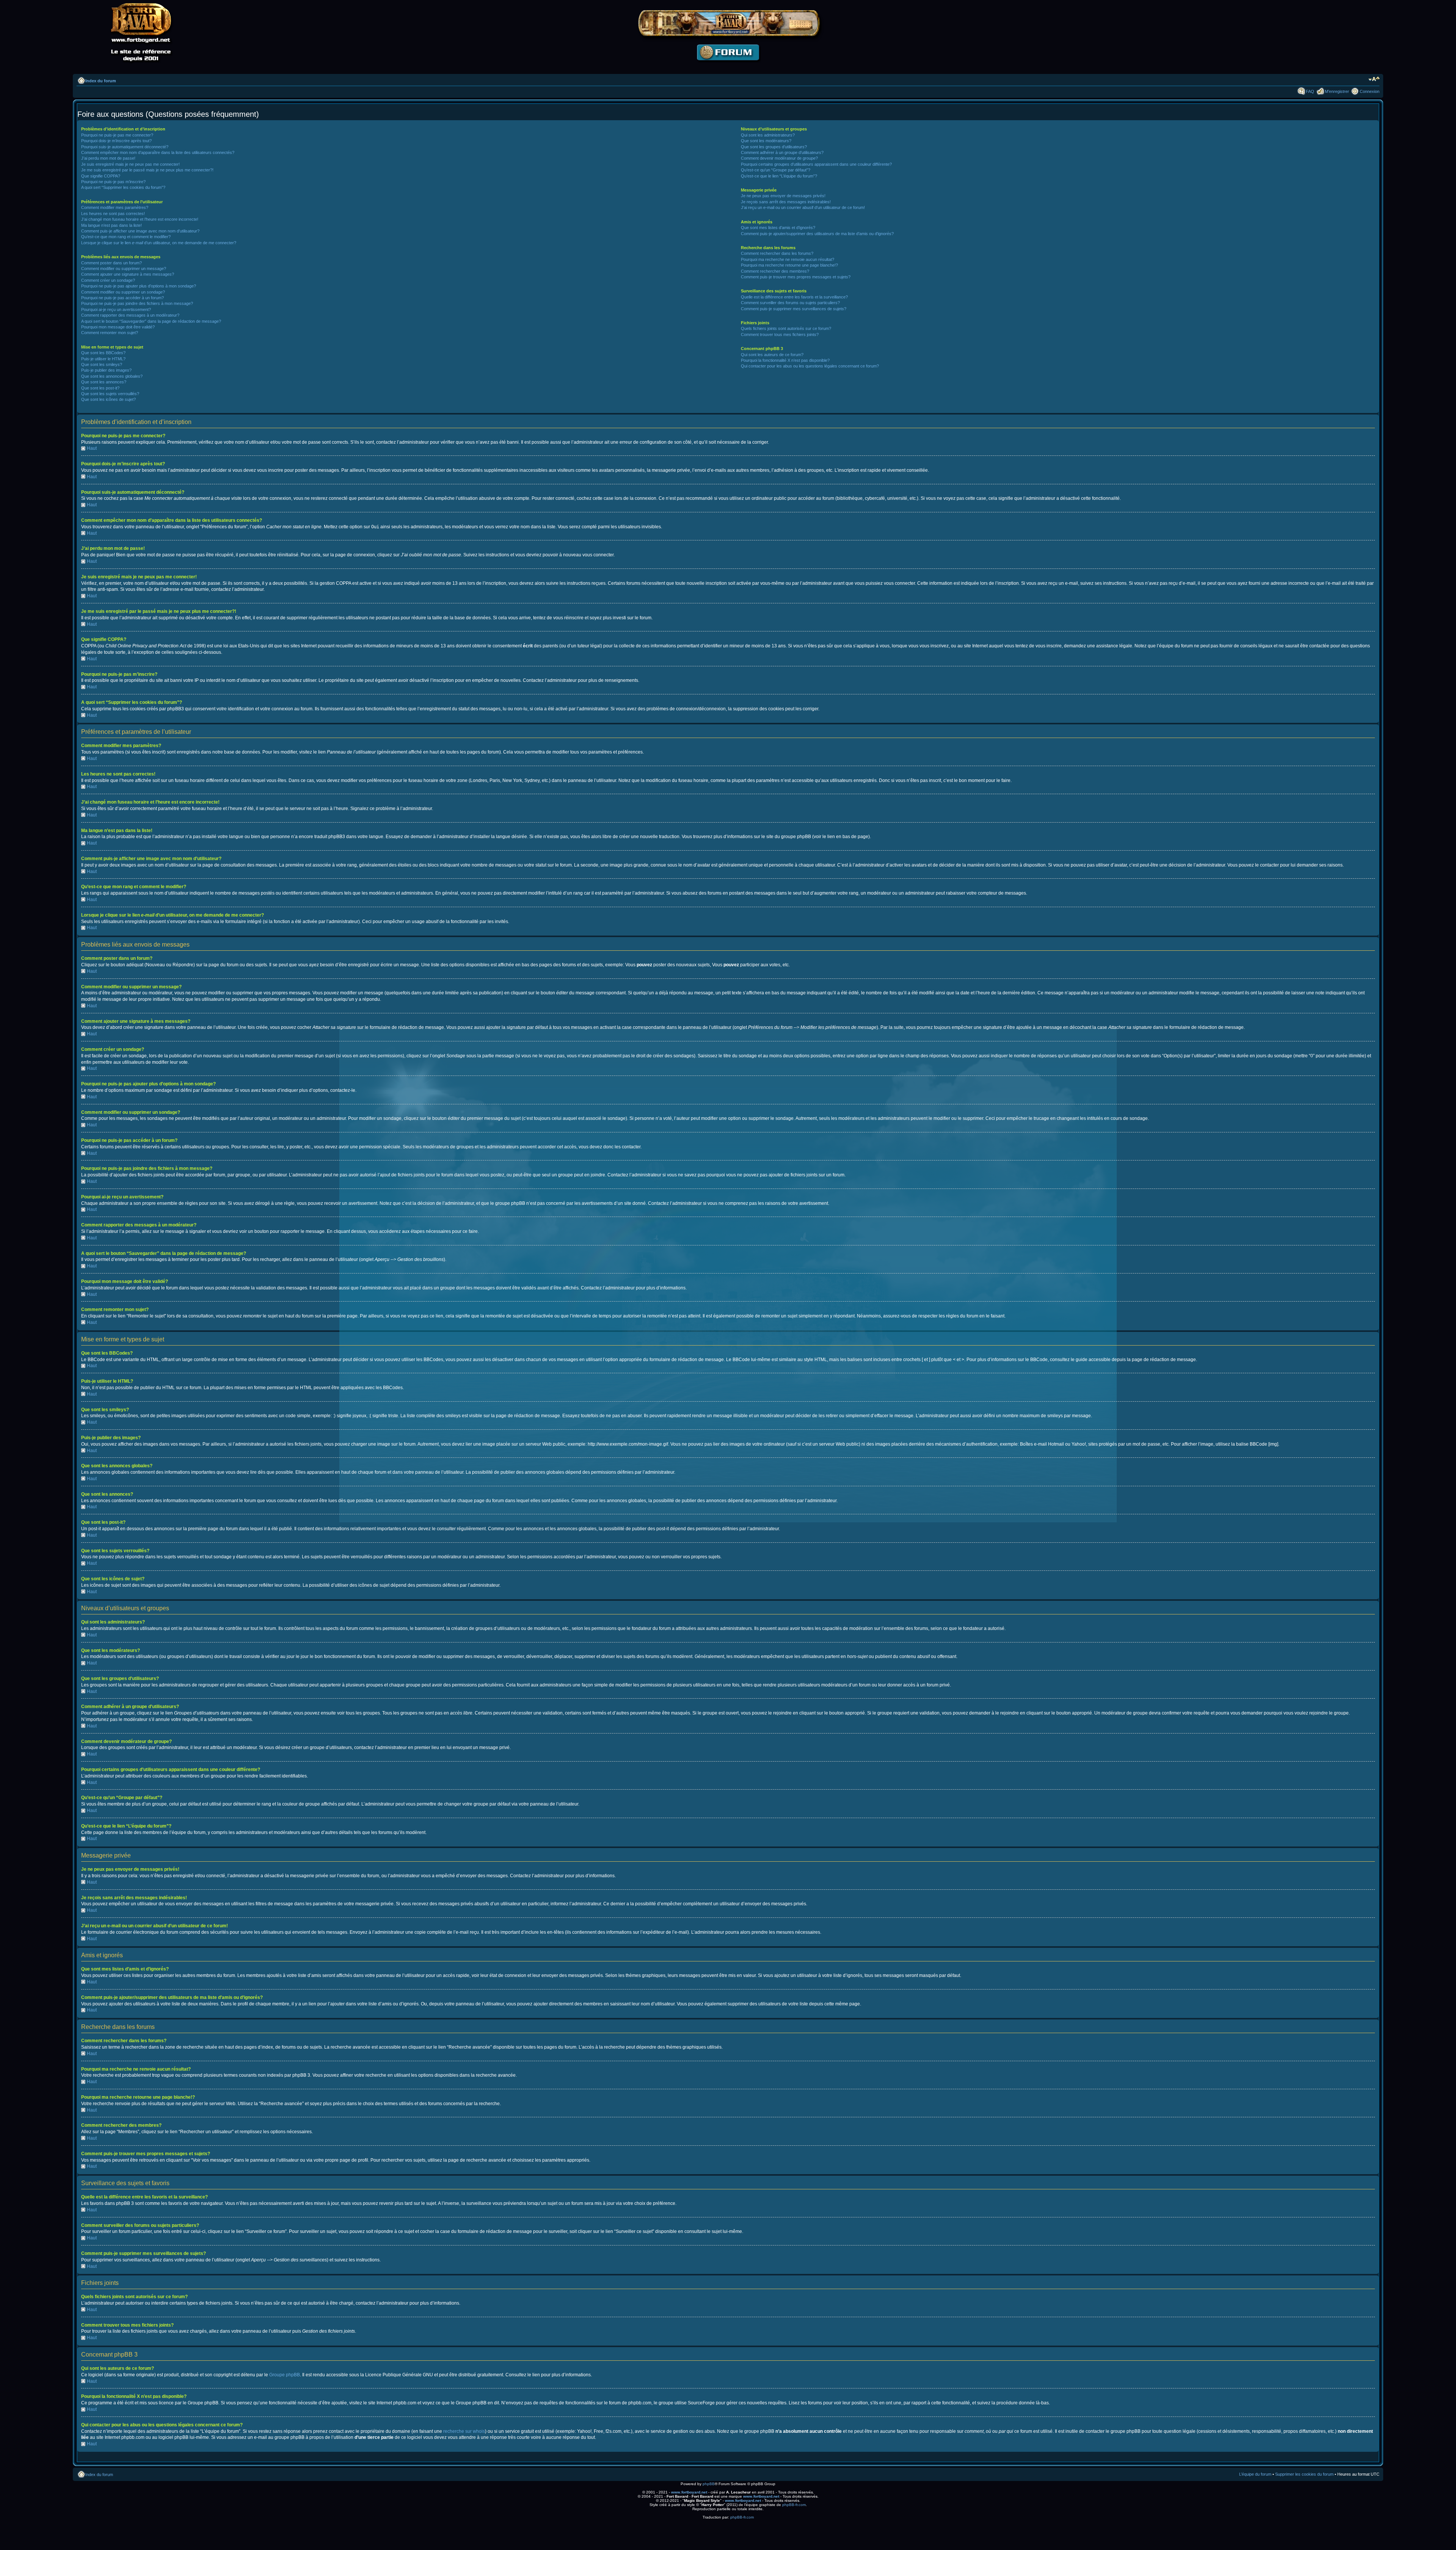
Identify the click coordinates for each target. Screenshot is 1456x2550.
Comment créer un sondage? (108, 280)
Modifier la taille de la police (1374, 79)
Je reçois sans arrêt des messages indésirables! (786, 202)
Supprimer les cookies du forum (1304, 2474)
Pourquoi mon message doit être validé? (118, 327)
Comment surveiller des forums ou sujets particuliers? (790, 303)
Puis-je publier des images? (106, 370)
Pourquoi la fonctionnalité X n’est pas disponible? (785, 360)
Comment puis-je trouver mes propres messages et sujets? (796, 277)
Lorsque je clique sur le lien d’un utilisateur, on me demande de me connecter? (159, 243)
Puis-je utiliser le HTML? (103, 359)
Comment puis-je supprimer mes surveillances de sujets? (794, 309)
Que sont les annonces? (104, 382)
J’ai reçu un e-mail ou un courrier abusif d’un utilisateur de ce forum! (803, 207)
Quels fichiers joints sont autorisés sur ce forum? (786, 328)
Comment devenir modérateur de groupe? (779, 158)
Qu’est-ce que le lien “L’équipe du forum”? (779, 176)
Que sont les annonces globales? (112, 376)
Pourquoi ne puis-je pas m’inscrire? (113, 182)
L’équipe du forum (1255, 2474)
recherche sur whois (464, 2431)
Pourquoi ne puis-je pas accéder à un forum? (122, 298)
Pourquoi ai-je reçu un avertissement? (116, 309)
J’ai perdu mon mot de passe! (108, 158)
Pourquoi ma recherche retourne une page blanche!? (789, 265)
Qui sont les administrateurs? (768, 135)
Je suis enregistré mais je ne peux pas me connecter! (130, 164)
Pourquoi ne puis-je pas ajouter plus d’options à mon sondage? (139, 286)
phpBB (709, 2484)
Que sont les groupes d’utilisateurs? (774, 147)
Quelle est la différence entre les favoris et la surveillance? (794, 297)
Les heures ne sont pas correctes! (113, 214)
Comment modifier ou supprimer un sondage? (123, 292)
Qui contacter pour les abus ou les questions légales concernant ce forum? (810, 366)
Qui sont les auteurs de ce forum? (772, 355)
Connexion (1370, 91)
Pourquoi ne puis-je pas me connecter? (117, 135)
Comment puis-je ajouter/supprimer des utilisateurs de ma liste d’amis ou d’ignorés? (817, 234)
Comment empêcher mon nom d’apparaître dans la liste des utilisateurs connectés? (158, 152)
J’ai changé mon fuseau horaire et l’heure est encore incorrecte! (140, 219)
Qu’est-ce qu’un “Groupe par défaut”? (776, 170)
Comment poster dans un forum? (111, 263)
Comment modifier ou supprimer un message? (124, 269)
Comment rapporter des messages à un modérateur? (130, 315)
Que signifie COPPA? (101, 176)
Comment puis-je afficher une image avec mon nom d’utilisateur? (140, 231)
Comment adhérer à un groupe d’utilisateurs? (782, 152)
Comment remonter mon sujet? (110, 333)
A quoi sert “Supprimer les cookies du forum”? (123, 187)
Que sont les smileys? (102, 364)
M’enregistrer (1337, 91)
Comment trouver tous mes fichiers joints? (780, 334)
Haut (92, 448)
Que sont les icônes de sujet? (108, 399)
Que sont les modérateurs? (766, 141)
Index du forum (101, 81)
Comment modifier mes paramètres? (115, 207)
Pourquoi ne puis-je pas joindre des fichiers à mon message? (137, 303)
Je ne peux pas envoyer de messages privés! (783, 196)
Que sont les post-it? (100, 388)
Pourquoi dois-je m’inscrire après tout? (116, 141)
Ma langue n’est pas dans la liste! (111, 225)
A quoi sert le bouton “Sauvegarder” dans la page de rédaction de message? (151, 321)
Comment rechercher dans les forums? (777, 253)
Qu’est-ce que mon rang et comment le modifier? (126, 237)
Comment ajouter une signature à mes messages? (128, 274)
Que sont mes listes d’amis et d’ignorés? (778, 228)
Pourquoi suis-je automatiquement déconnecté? (125, 147)
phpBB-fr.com (794, 2505)
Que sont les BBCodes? (103, 353)
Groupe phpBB (285, 2375)
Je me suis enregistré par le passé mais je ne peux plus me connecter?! (147, 170)
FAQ (1310, 91)
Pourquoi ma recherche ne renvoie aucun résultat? (788, 259)
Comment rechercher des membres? (775, 271)
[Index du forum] (728, 67)
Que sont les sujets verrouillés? (110, 394)
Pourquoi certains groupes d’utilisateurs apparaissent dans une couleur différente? (816, 164)
